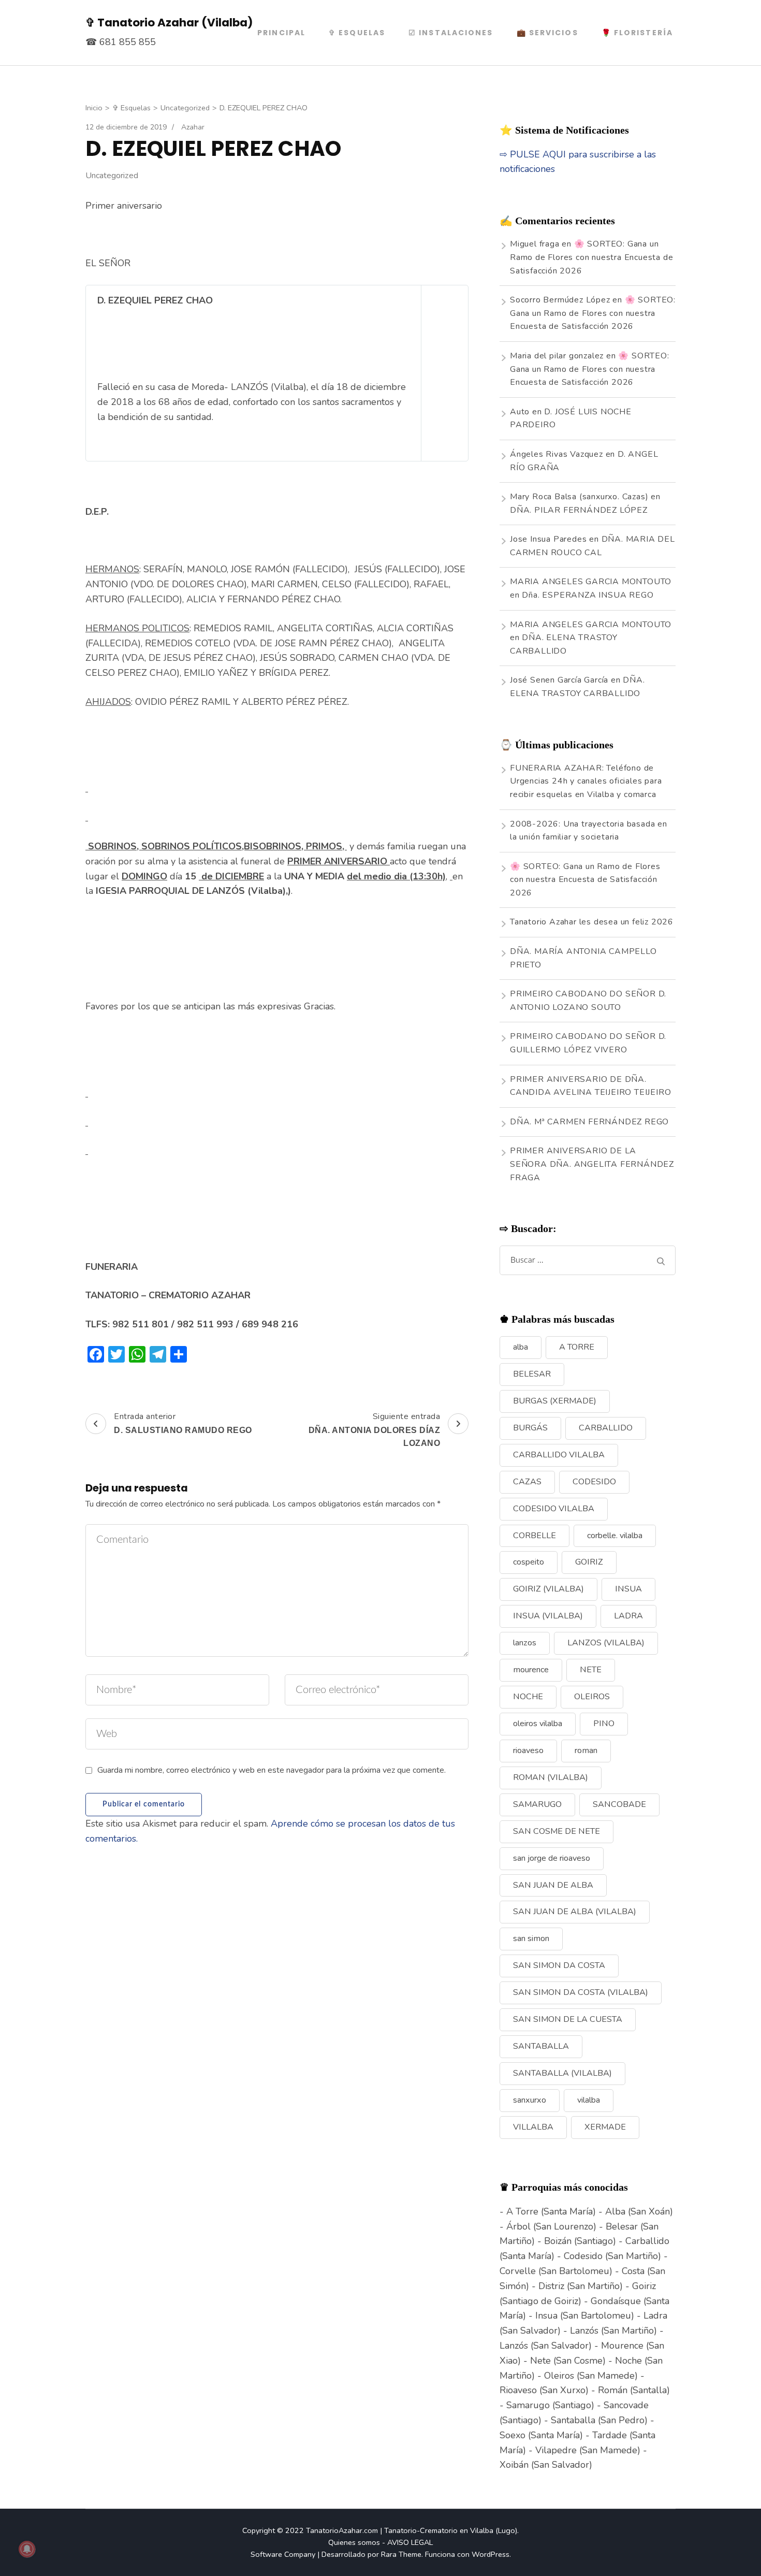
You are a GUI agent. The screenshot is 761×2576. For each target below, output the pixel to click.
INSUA (628, 1589)
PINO (604, 1724)
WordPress (491, 2554)
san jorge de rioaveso (552, 1858)
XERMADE (605, 2127)
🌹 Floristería (637, 33)
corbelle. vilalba (615, 1536)
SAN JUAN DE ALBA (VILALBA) (575, 1912)
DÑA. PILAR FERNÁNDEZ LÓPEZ (579, 510)
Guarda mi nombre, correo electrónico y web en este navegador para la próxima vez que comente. (272, 1770)
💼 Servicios (547, 33)
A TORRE (577, 1347)
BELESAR (532, 1374)
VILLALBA (533, 2127)
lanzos (525, 1643)
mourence (531, 1670)
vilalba (589, 2100)
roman (586, 1750)
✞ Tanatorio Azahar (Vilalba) (169, 23)
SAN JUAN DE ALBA (553, 1885)
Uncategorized (112, 176)
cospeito (529, 1562)
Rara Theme (401, 2554)
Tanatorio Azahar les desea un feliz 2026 (592, 922)
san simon (531, 1938)
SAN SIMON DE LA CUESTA (568, 2019)
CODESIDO (594, 1482)
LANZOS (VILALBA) (606, 1643)
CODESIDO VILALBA (554, 1509)
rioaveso (528, 1750)
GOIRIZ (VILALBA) (548, 1589)
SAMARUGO (537, 1804)
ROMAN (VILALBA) (551, 1777)
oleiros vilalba (538, 1724)
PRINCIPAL (281, 33)
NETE (591, 1670)
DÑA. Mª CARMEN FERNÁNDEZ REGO (589, 1122)
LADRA (628, 1616)
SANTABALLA (541, 2046)
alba (521, 1347)
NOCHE (528, 1697)
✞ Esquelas (357, 33)
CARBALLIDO (606, 1428)
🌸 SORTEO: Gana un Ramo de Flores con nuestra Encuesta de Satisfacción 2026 (591, 257)
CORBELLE (535, 1536)
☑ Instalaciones (451, 33)
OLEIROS (592, 1697)
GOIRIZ (589, 1562)
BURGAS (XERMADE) (555, 1401)
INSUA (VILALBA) (548, 1616)
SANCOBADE (619, 1804)
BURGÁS (530, 1428)
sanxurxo (530, 2100)
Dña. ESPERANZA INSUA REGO (588, 595)
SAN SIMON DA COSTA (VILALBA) (581, 1992)
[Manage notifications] (27, 2549)
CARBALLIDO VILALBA (559, 1455)
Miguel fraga (535, 244)
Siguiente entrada (375, 1429)
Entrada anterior (183, 1423)
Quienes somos (354, 2542)
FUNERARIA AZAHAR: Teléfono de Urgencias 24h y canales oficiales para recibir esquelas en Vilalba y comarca (586, 781)
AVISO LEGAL (410, 2542)
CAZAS (527, 1482)
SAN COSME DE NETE (557, 1831)
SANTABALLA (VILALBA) (562, 2073)
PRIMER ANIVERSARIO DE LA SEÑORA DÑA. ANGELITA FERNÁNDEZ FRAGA (592, 1164)
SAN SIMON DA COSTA (559, 1965)
